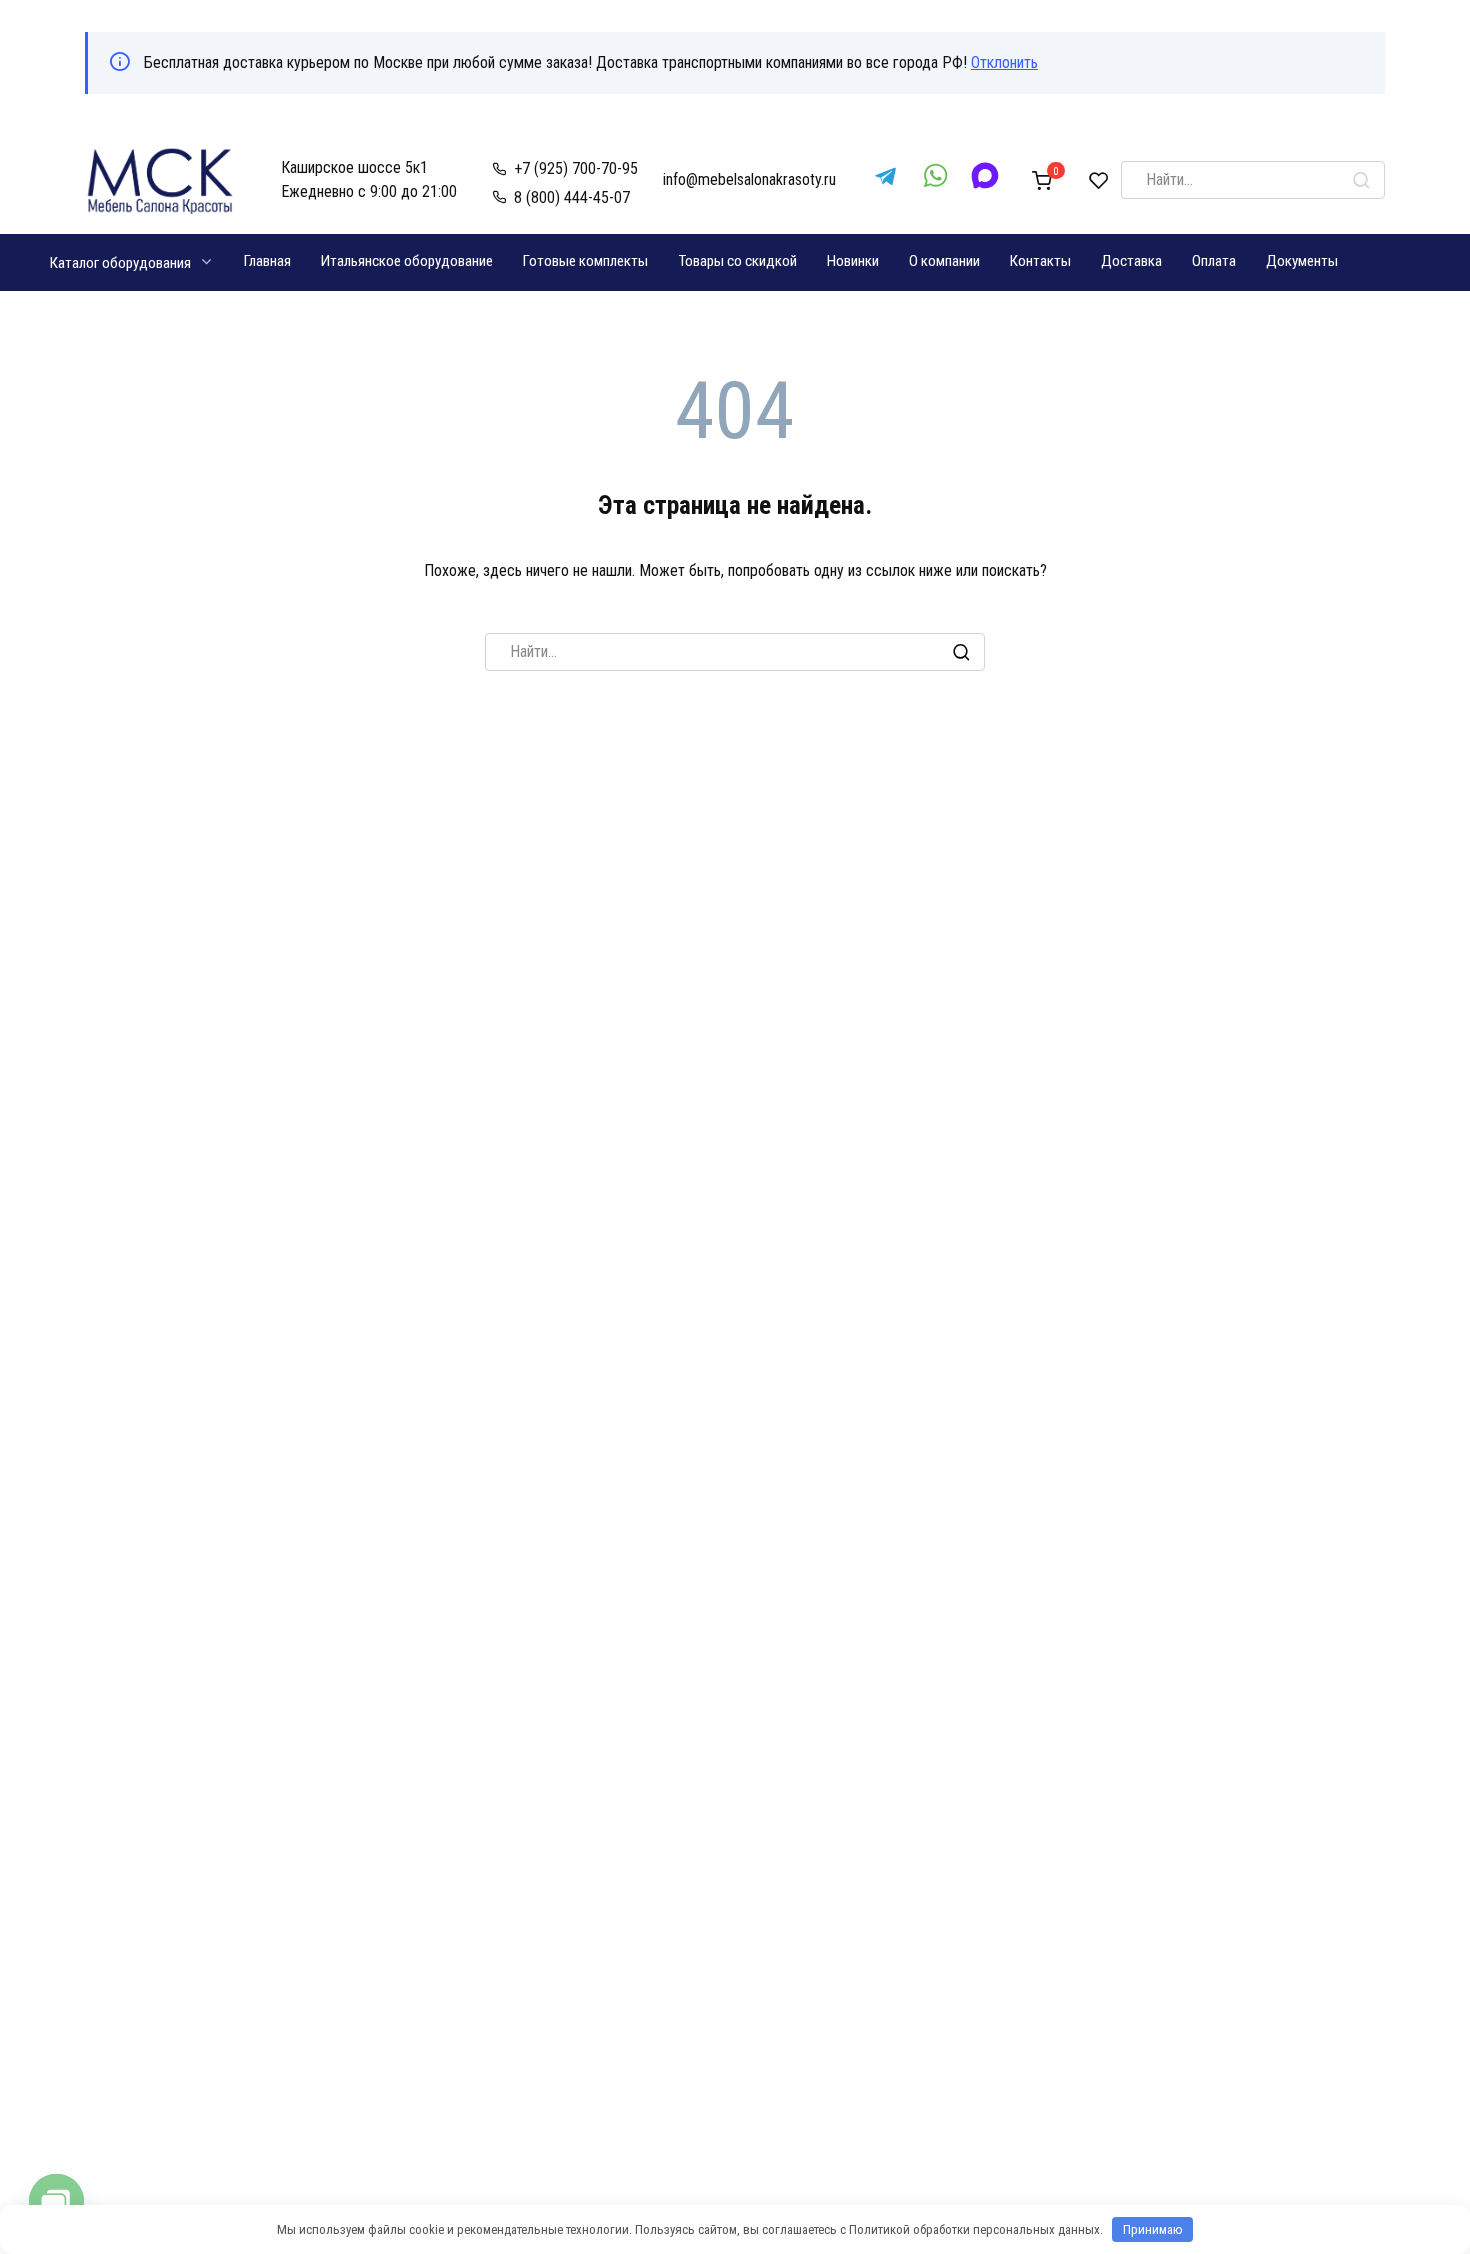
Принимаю (1153, 2229)
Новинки (853, 261)
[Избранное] (1099, 180)
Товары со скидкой (737, 261)
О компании (944, 261)
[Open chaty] (56, 2201)
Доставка (1131, 261)
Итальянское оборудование (407, 261)
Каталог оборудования (120, 263)
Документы (1302, 261)
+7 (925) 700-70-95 (576, 168)
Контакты (1040, 261)
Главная (267, 261)
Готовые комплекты (585, 261)
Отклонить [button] (1004, 62)
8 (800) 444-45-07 (572, 197)
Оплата (1214, 261)
